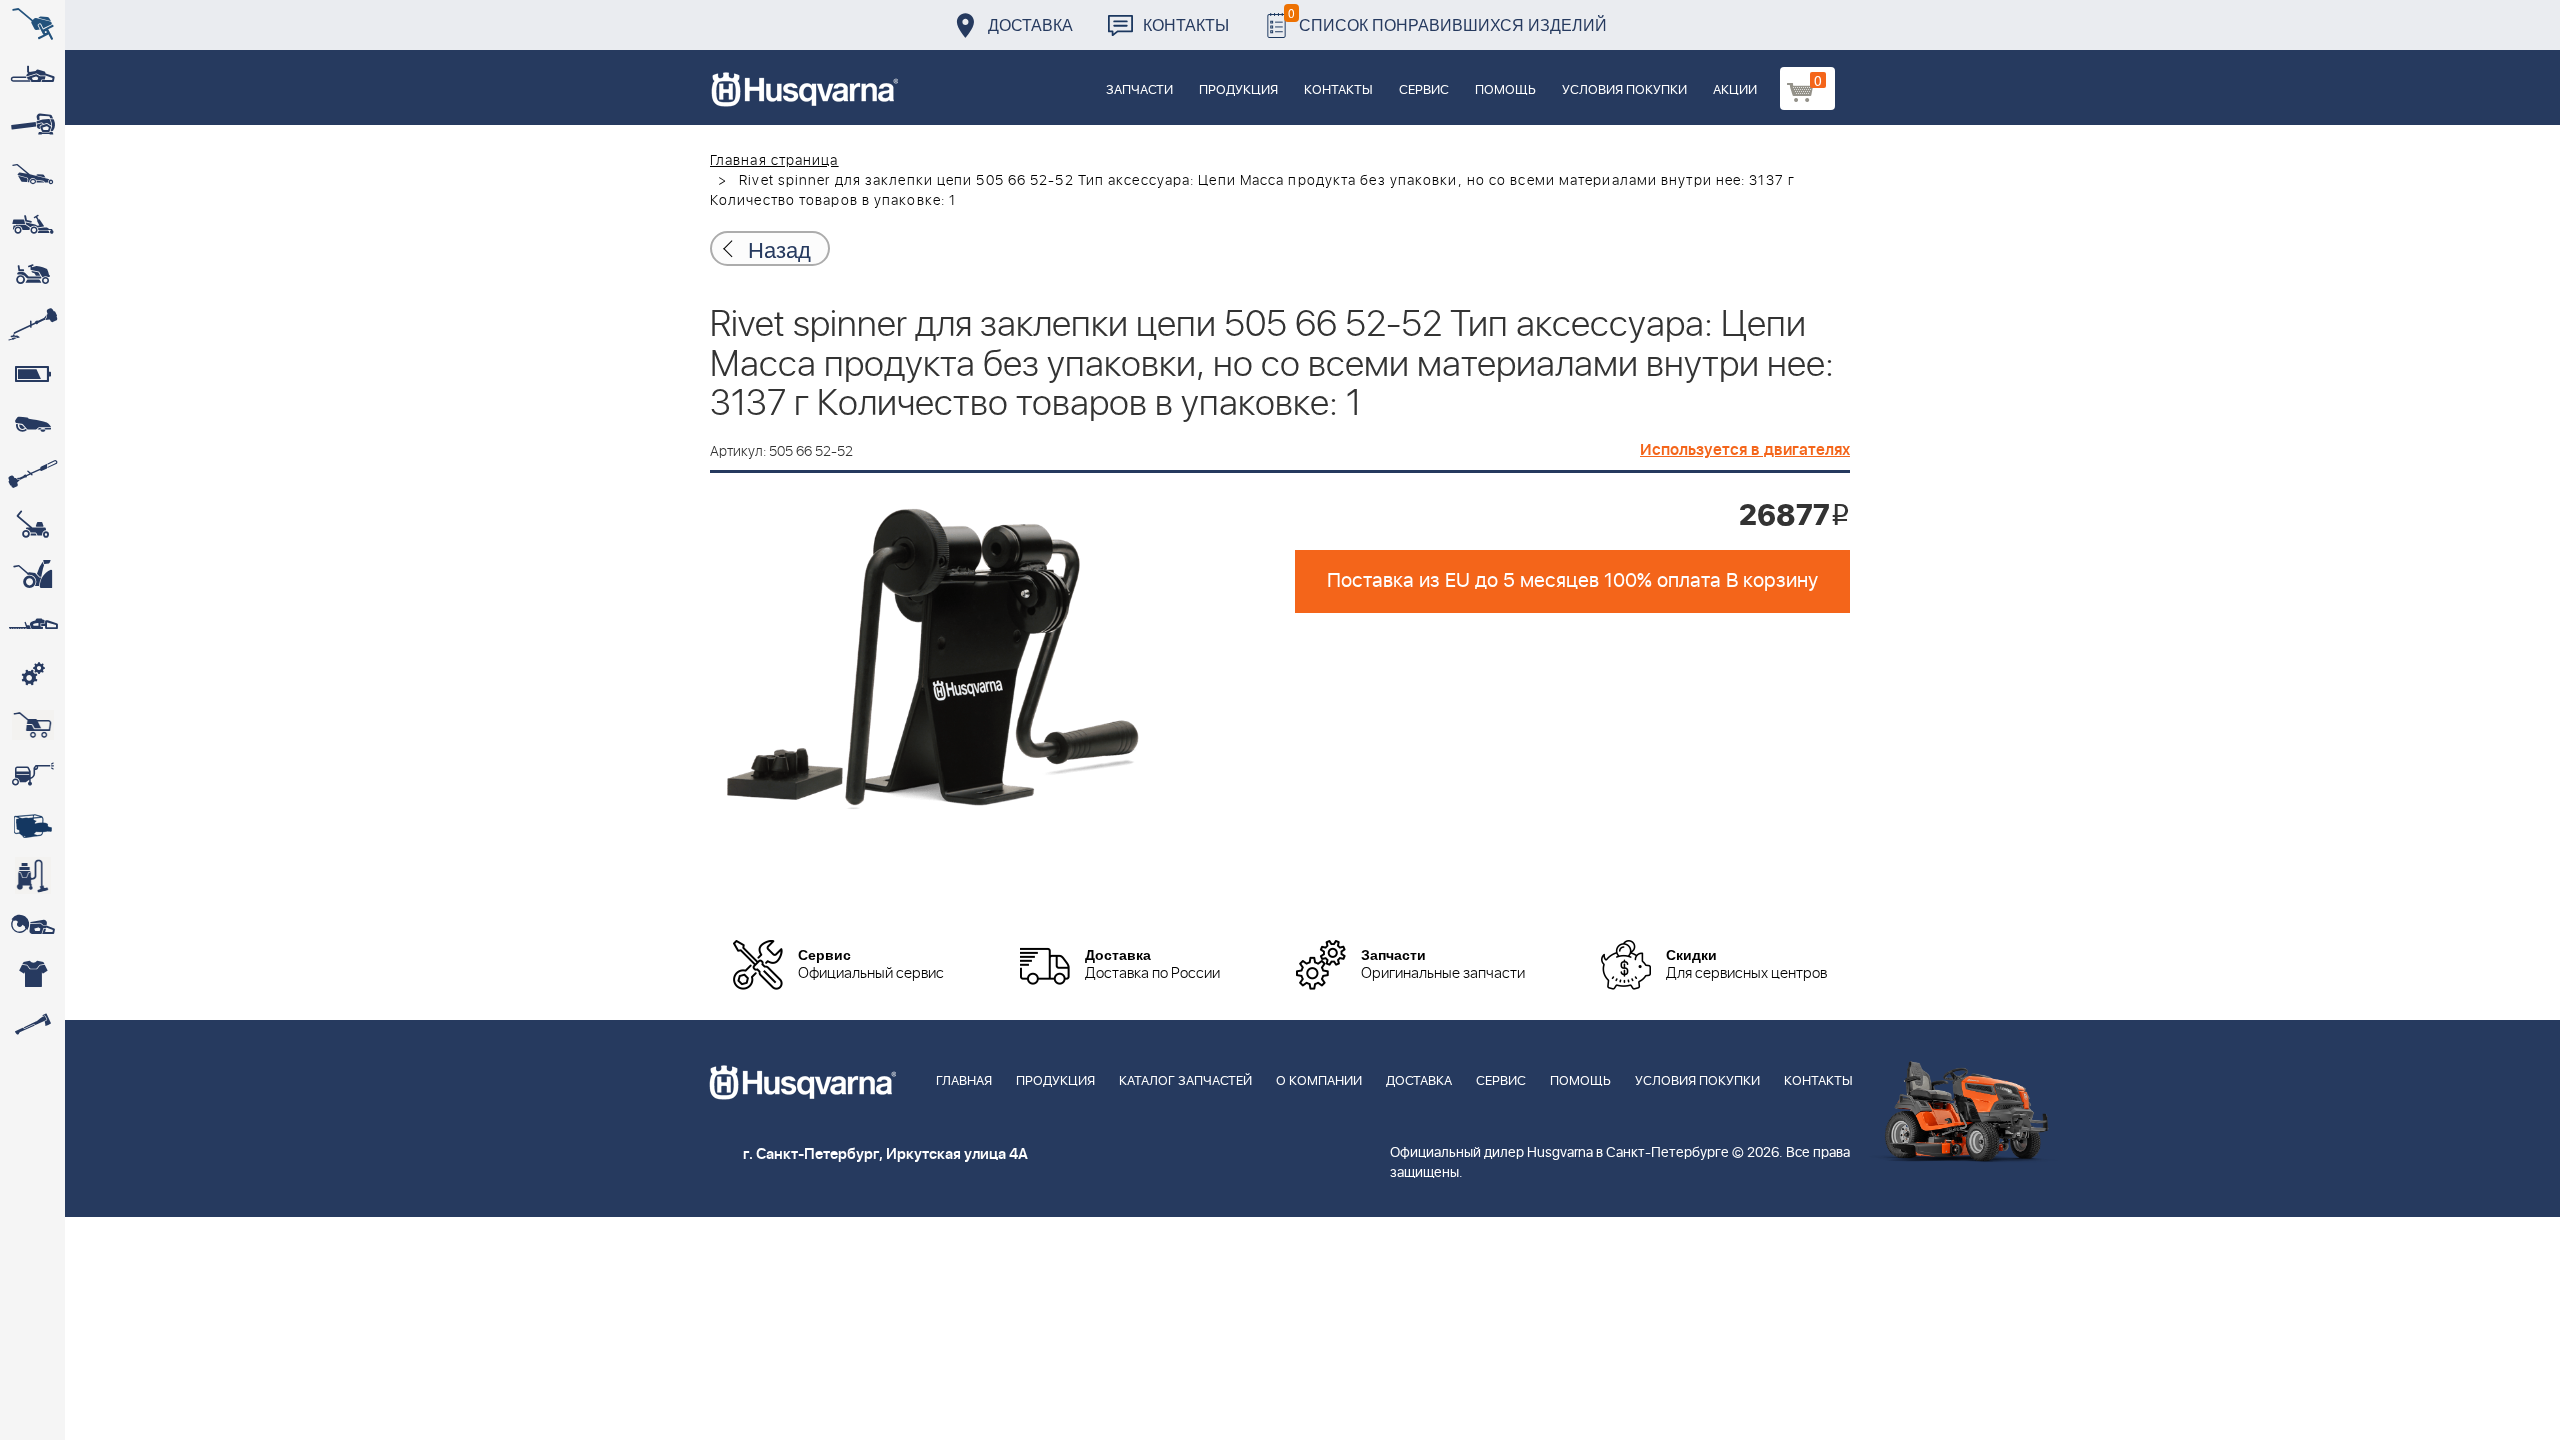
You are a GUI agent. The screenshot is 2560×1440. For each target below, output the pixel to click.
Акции (1735, 90)
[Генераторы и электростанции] (32, 725)
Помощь (1505, 90)
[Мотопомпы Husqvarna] (32, 825)
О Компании (1319, 1081)
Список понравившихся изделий (1447, 19)
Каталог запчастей (1185, 1081)
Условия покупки (1624, 90)
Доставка (1030, 24)
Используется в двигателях (1745, 450)
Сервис (1424, 90)
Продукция (1238, 90)
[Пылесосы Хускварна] (32, 875)
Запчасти (1139, 90)
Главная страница (774, 161)
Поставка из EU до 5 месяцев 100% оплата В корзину (1572, 581)
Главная (964, 1081)
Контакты (1186, 24)
